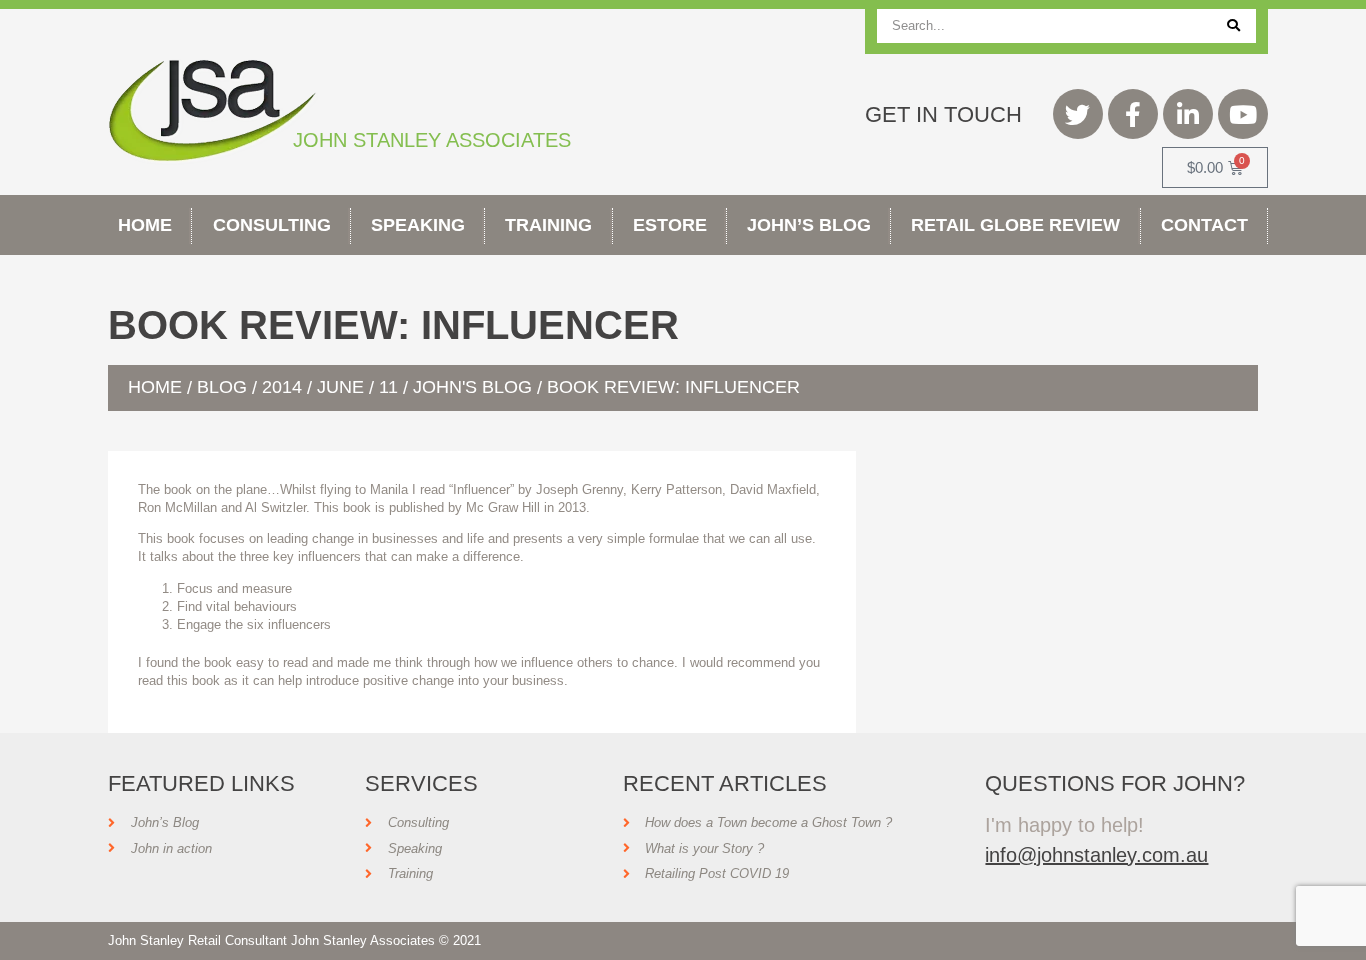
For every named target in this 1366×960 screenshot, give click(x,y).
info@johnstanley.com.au (1096, 855)
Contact (1204, 225)
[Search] (1233, 26)
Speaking (418, 225)
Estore (670, 225)
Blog (222, 387)
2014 (282, 387)
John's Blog (472, 387)
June (340, 387)
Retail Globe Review (1015, 225)
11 (388, 387)
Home (145, 225)
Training (548, 225)
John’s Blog (809, 225)
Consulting (272, 225)
